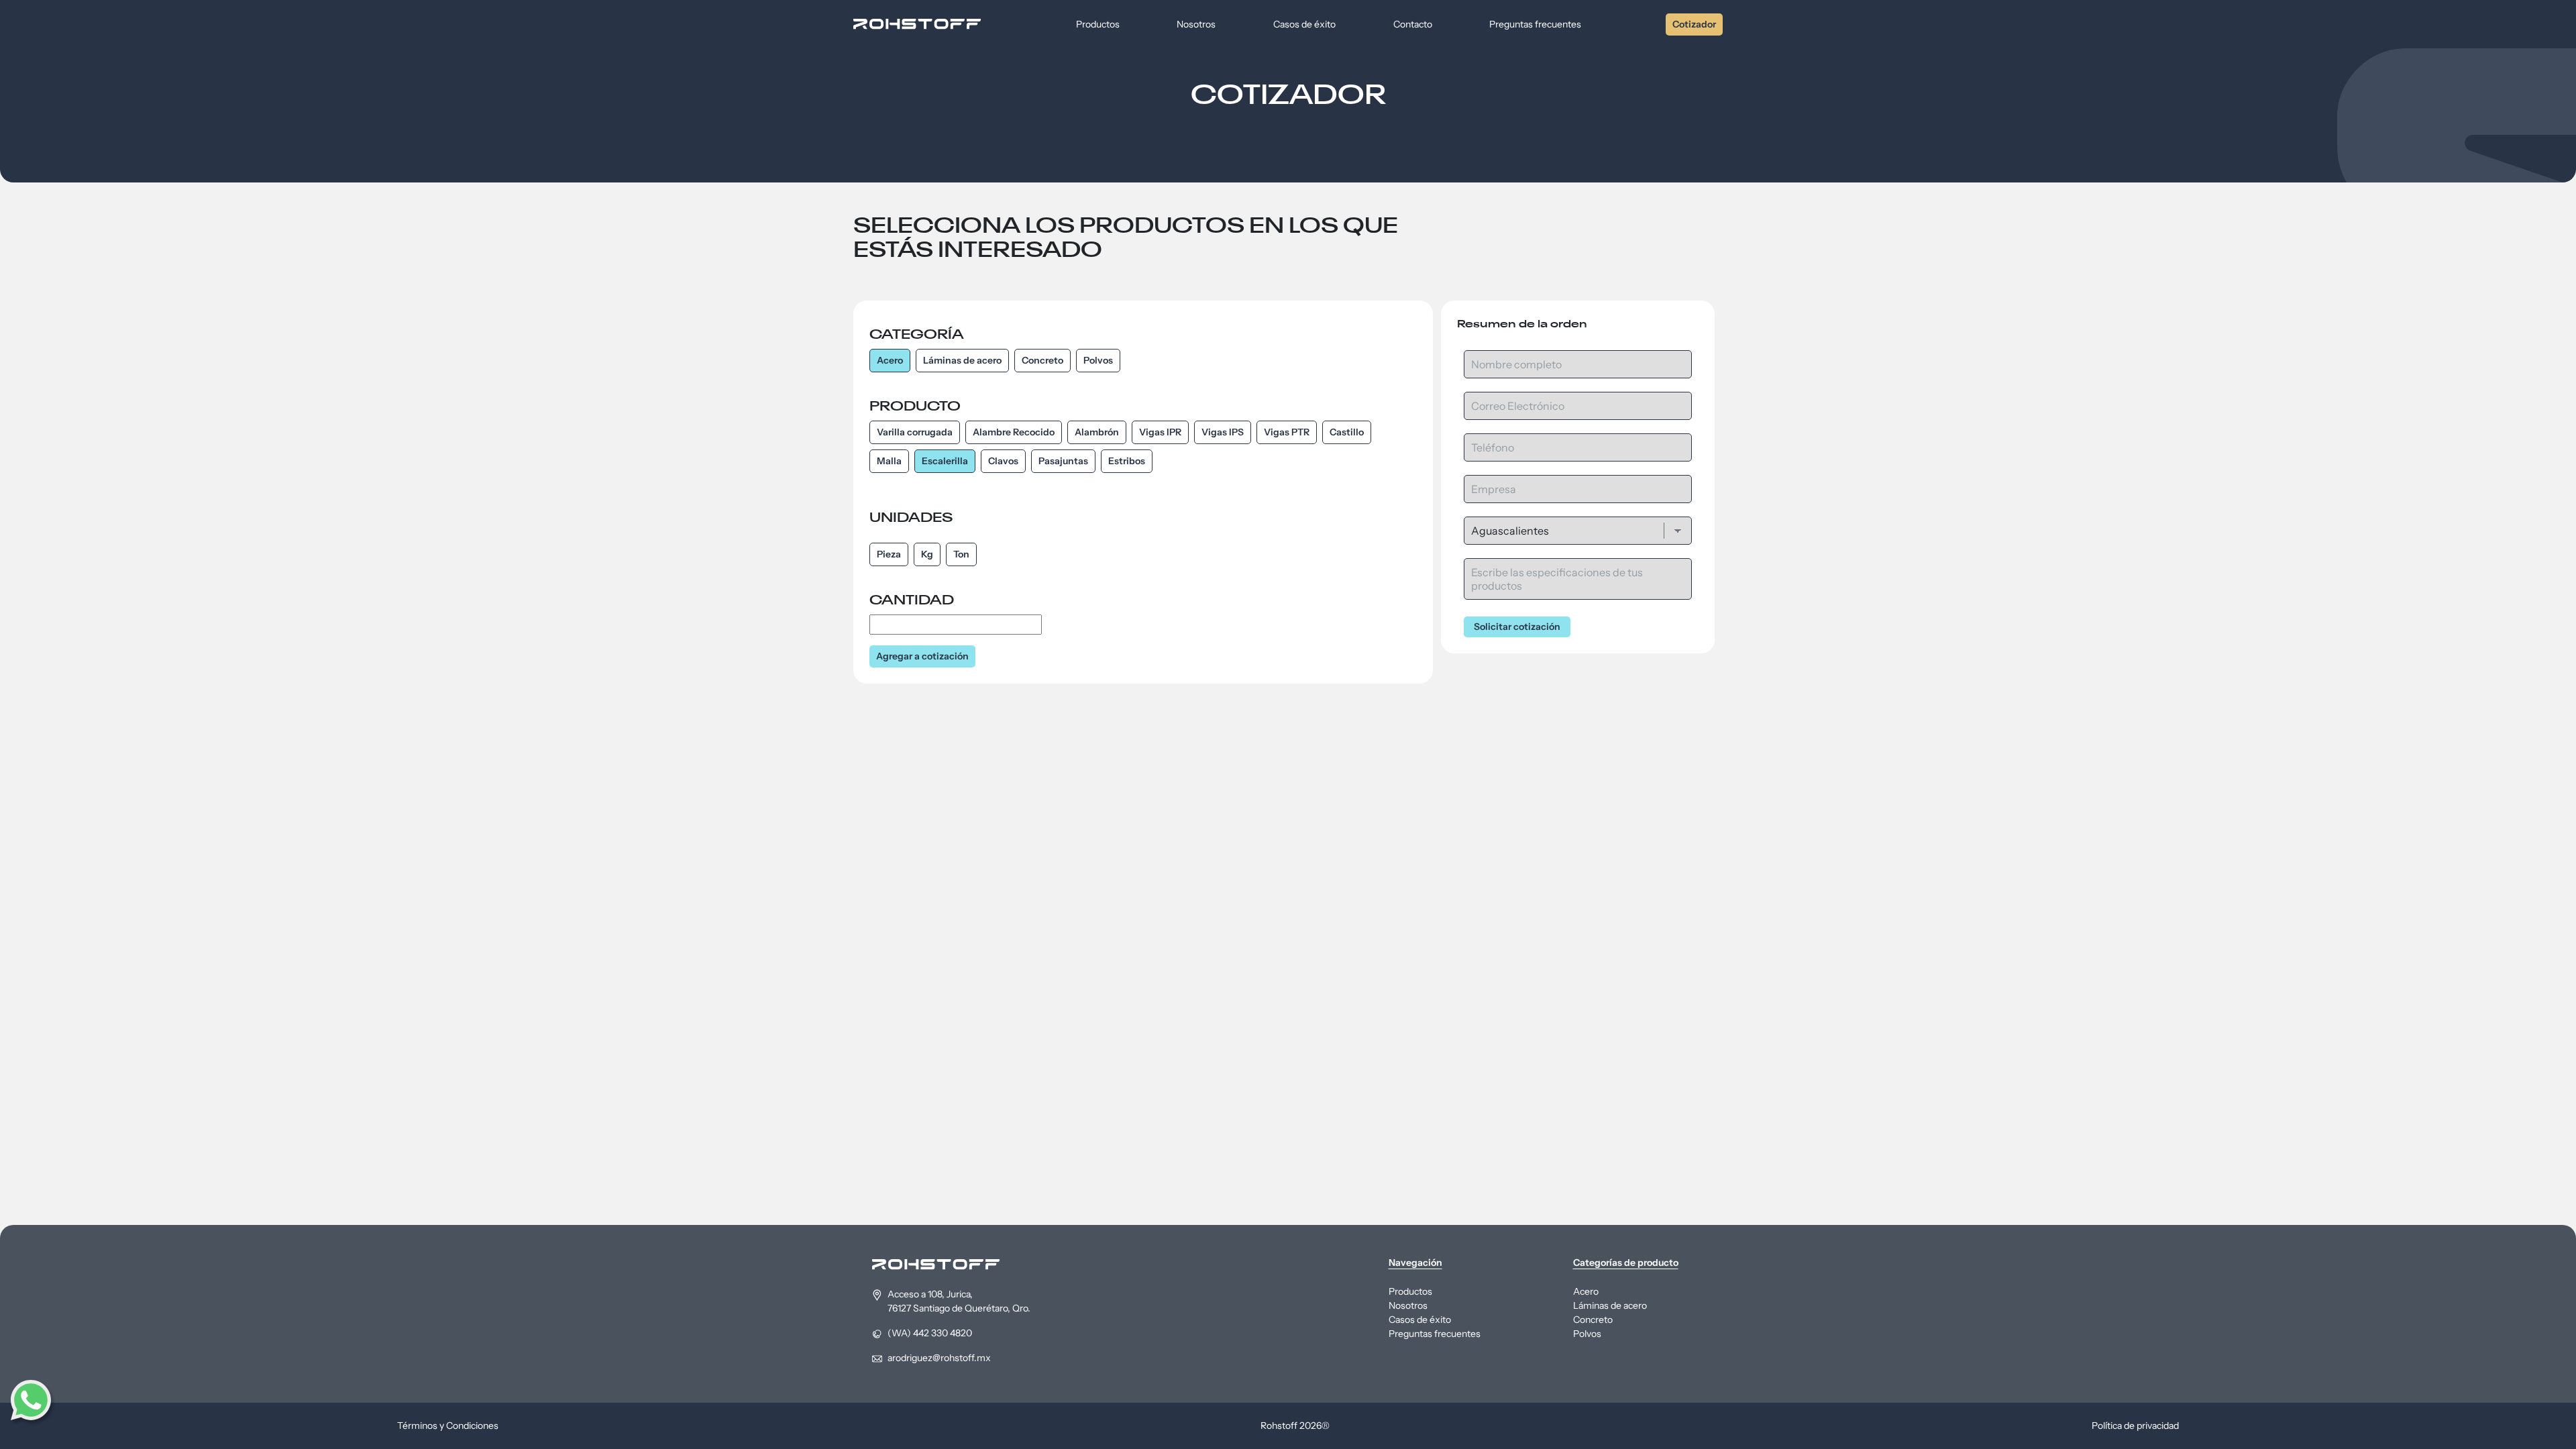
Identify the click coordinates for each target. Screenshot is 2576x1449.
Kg (927, 554)
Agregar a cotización (922, 656)
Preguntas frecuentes (1535, 24)
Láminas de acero (962, 360)
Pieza (889, 554)
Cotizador (1694, 24)
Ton (961, 554)
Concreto (1042, 360)
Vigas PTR (1287, 432)
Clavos (1003, 461)
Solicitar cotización (1517, 627)
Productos (1098, 24)
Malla (889, 461)
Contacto (1413, 24)
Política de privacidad (2135, 1426)
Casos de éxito (1304, 24)
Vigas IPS (1223, 432)
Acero (890, 360)
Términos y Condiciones (448, 1426)
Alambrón (1097, 432)
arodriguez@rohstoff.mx (939, 1358)
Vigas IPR (1160, 432)
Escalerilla (945, 461)
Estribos (1127, 461)
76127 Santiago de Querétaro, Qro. (959, 1308)
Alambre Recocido (1014, 432)
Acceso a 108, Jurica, (931, 1294)
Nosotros (1196, 24)
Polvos (1098, 360)
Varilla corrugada (915, 432)
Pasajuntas (1063, 461)
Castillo (1347, 432)
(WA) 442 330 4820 (930, 1333)
